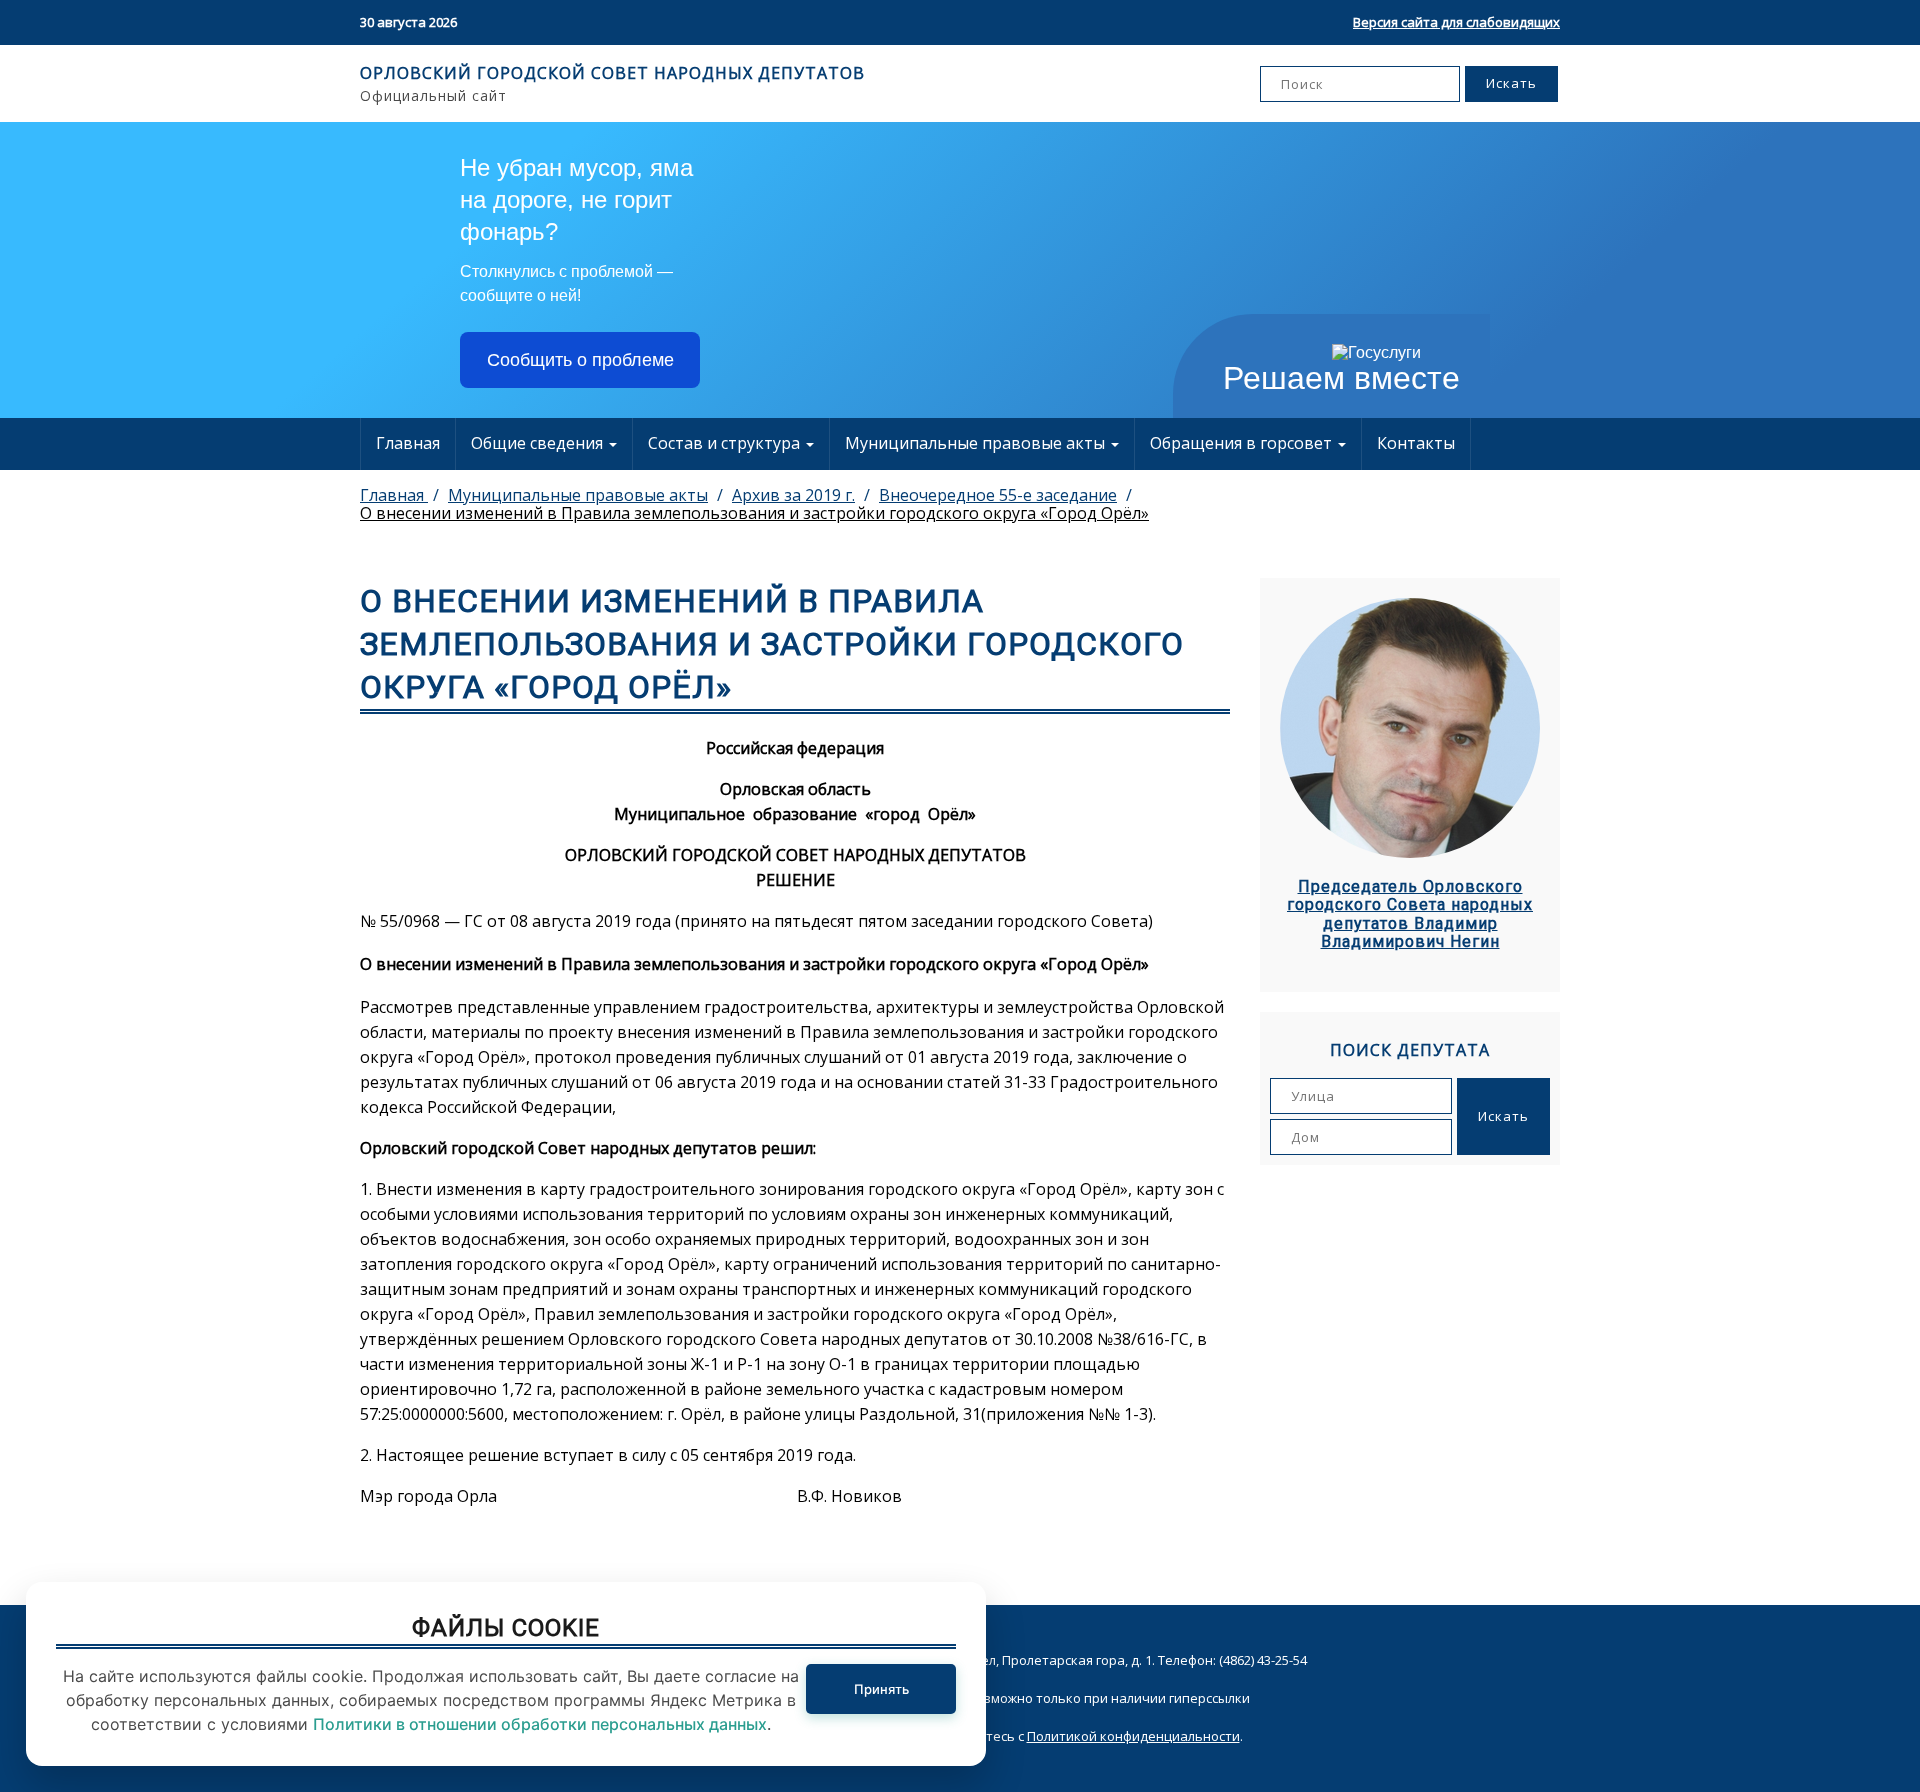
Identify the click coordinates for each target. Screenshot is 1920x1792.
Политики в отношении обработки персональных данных (540, 1724)
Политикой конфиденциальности (1133, 1736)
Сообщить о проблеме (580, 360)
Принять (881, 1689)
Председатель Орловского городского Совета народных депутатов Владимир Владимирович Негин (1410, 914)
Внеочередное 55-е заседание (998, 495)
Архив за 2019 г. (793, 495)
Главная (408, 443)
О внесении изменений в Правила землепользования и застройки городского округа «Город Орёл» (754, 513)
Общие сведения (539, 443)
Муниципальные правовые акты (977, 443)
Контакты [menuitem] (1416, 443)
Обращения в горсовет (1243, 443)
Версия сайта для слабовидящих (1456, 22)
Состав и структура (726, 443)
